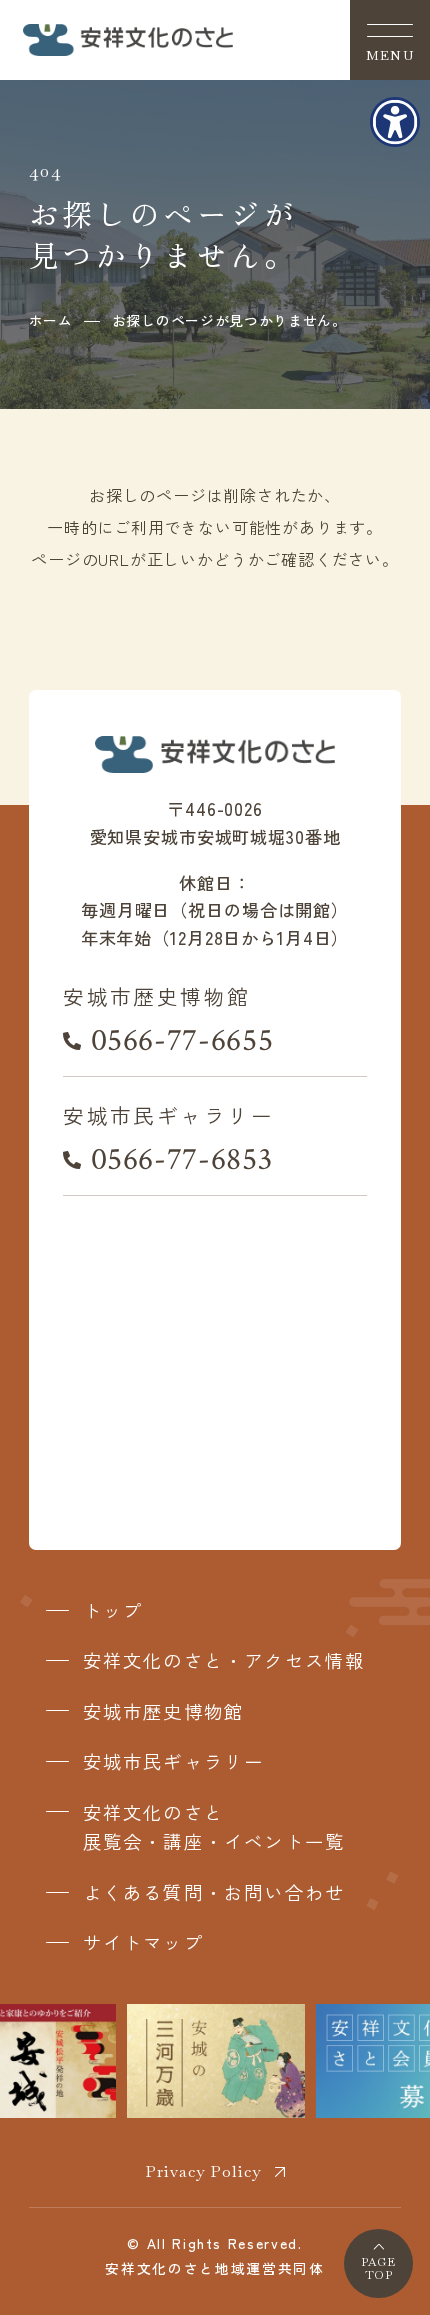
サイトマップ (143, 1942)
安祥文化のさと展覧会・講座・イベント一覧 (214, 1827)
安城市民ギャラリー (174, 1761)
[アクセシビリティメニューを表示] (395, 122)
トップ (113, 1610)
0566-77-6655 (182, 1040)
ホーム (51, 320)
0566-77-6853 (181, 1159)
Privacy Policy (203, 2171)
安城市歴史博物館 (164, 1711)
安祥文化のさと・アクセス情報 (224, 1660)
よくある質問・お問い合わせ (214, 1892)
